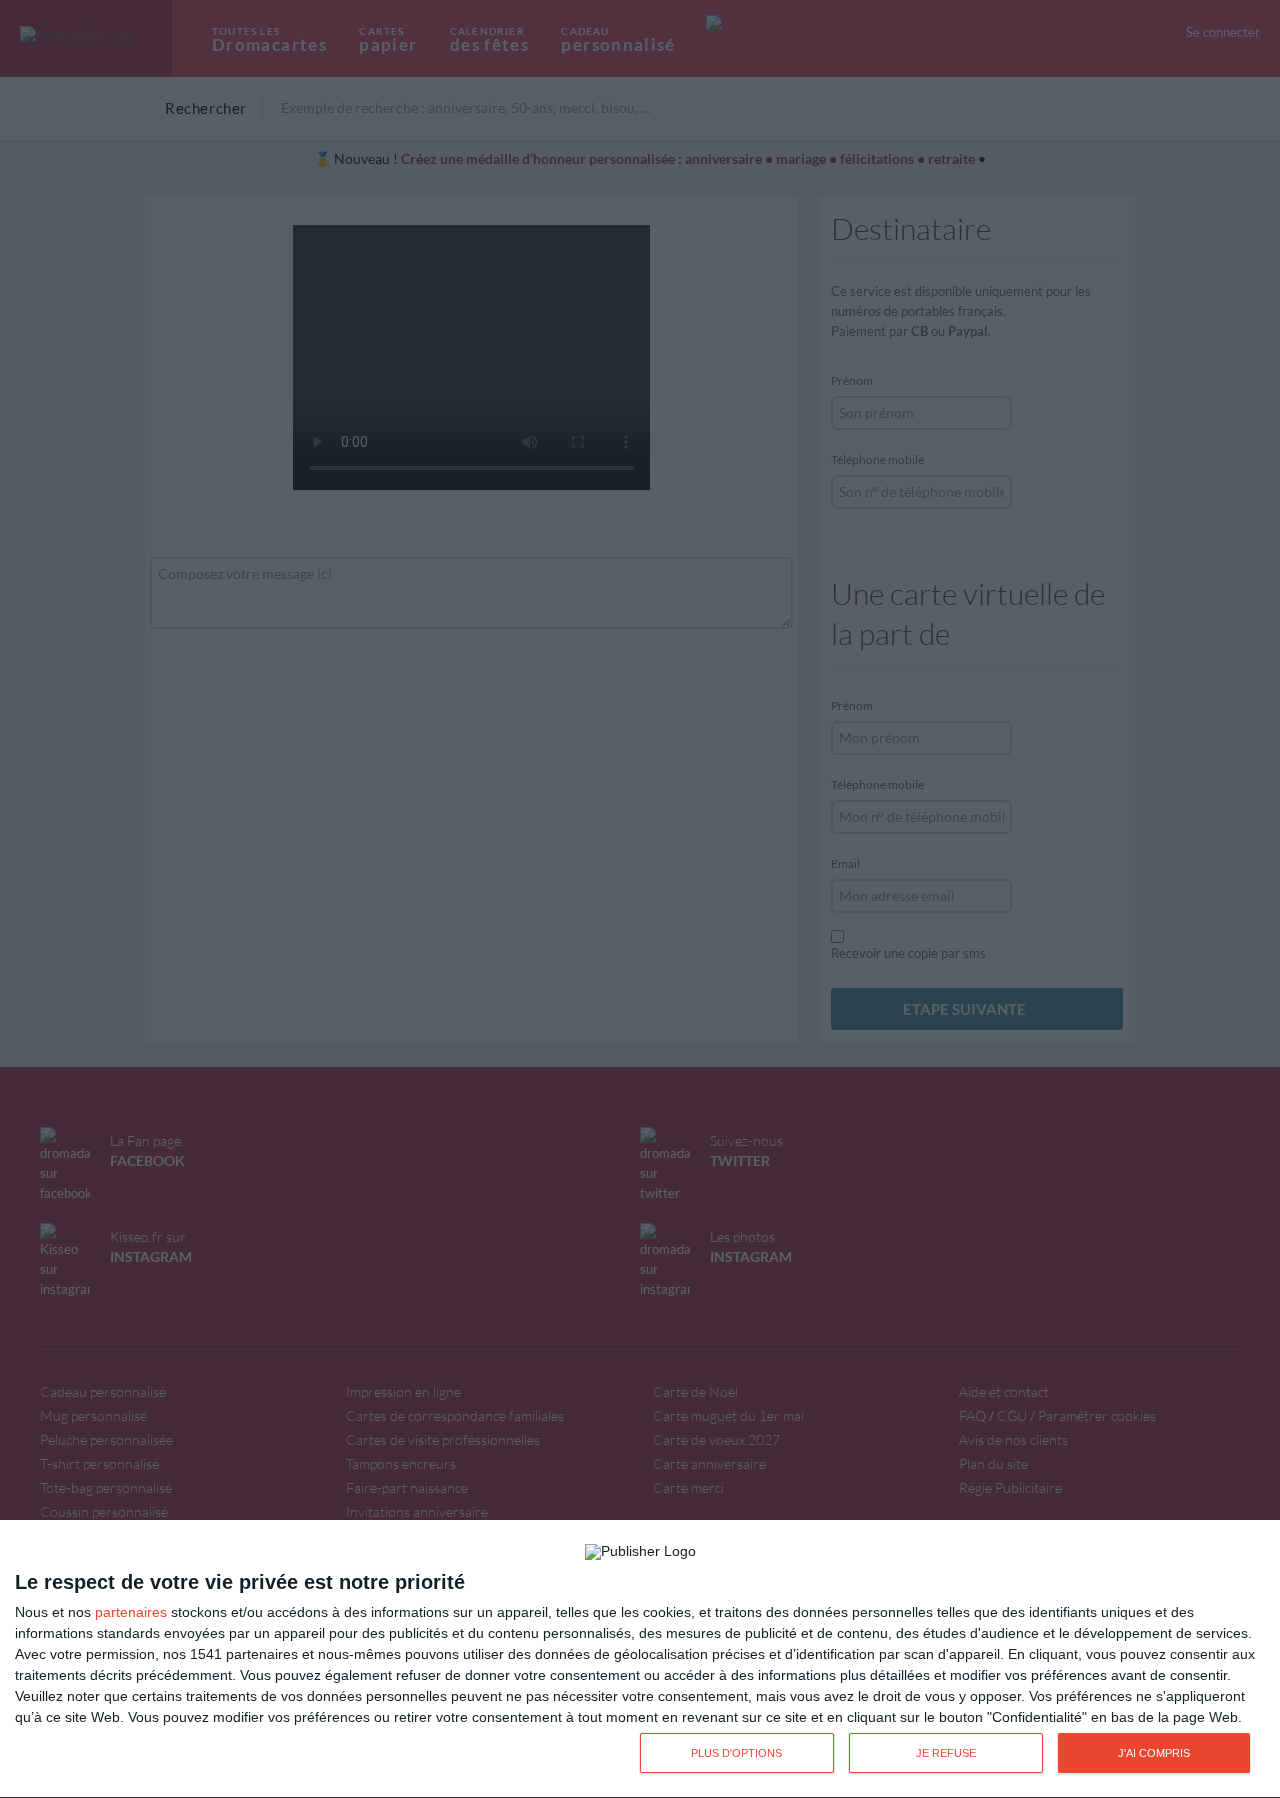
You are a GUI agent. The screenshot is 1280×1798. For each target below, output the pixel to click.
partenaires (131, 1612)
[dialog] (640, 1659)
